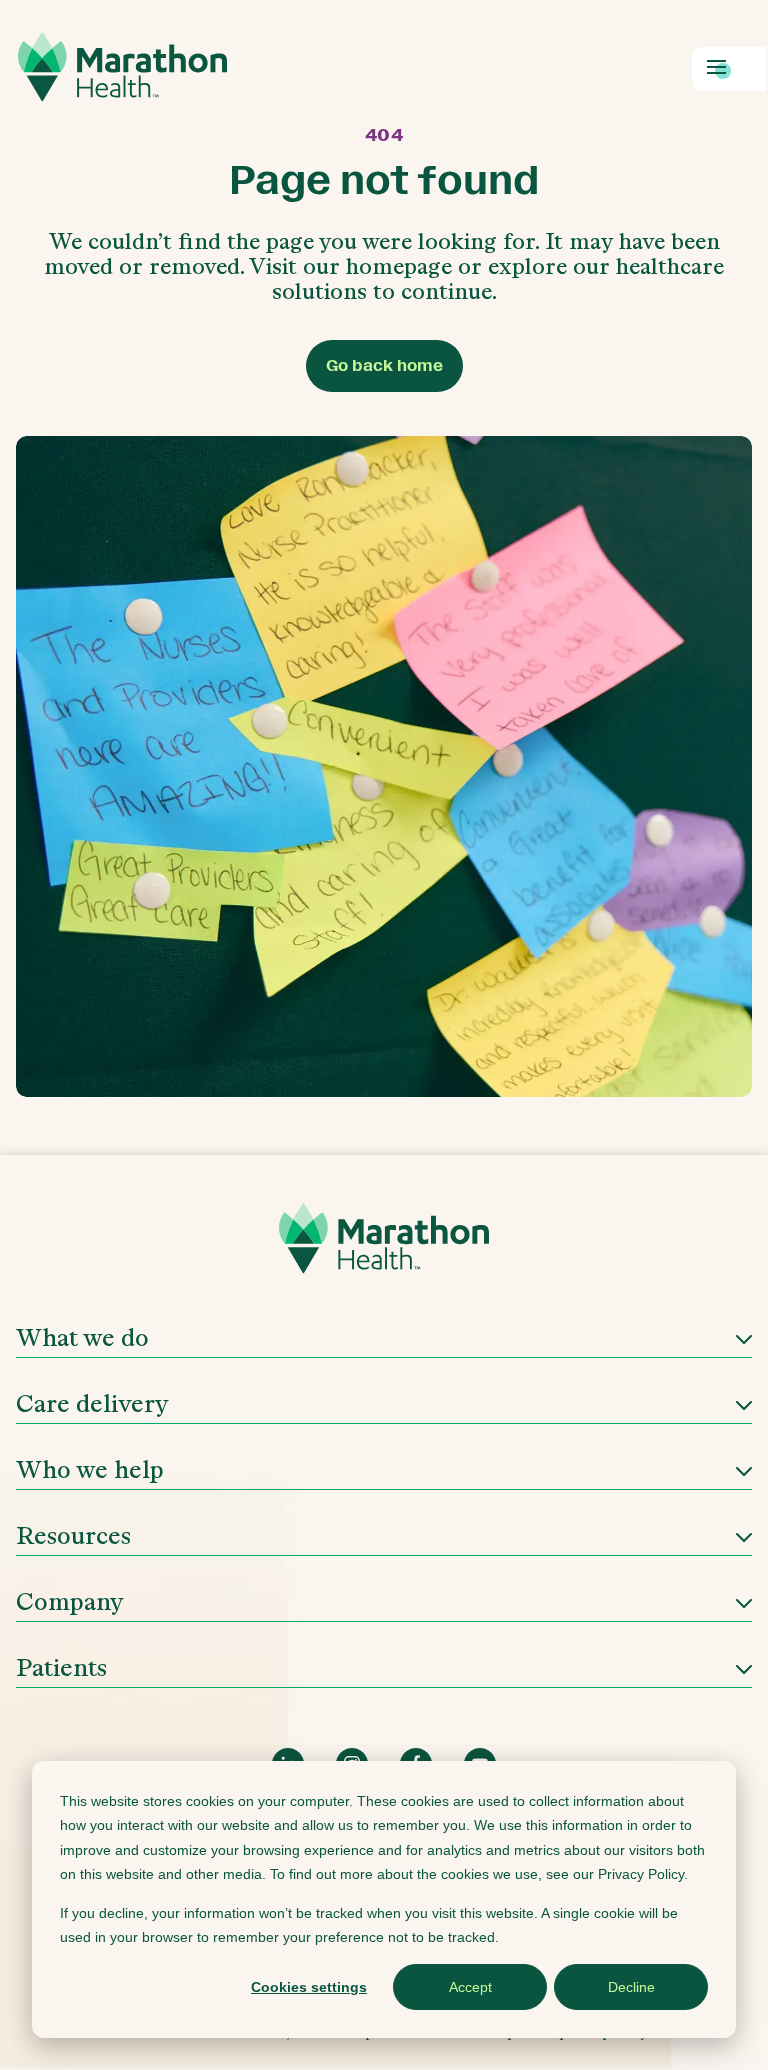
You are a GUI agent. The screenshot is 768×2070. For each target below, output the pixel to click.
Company (70, 1601)
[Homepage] (384, 1245)
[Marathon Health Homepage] (122, 67)
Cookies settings (309, 1987)
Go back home (384, 365)
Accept (470, 1987)
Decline (631, 1987)
